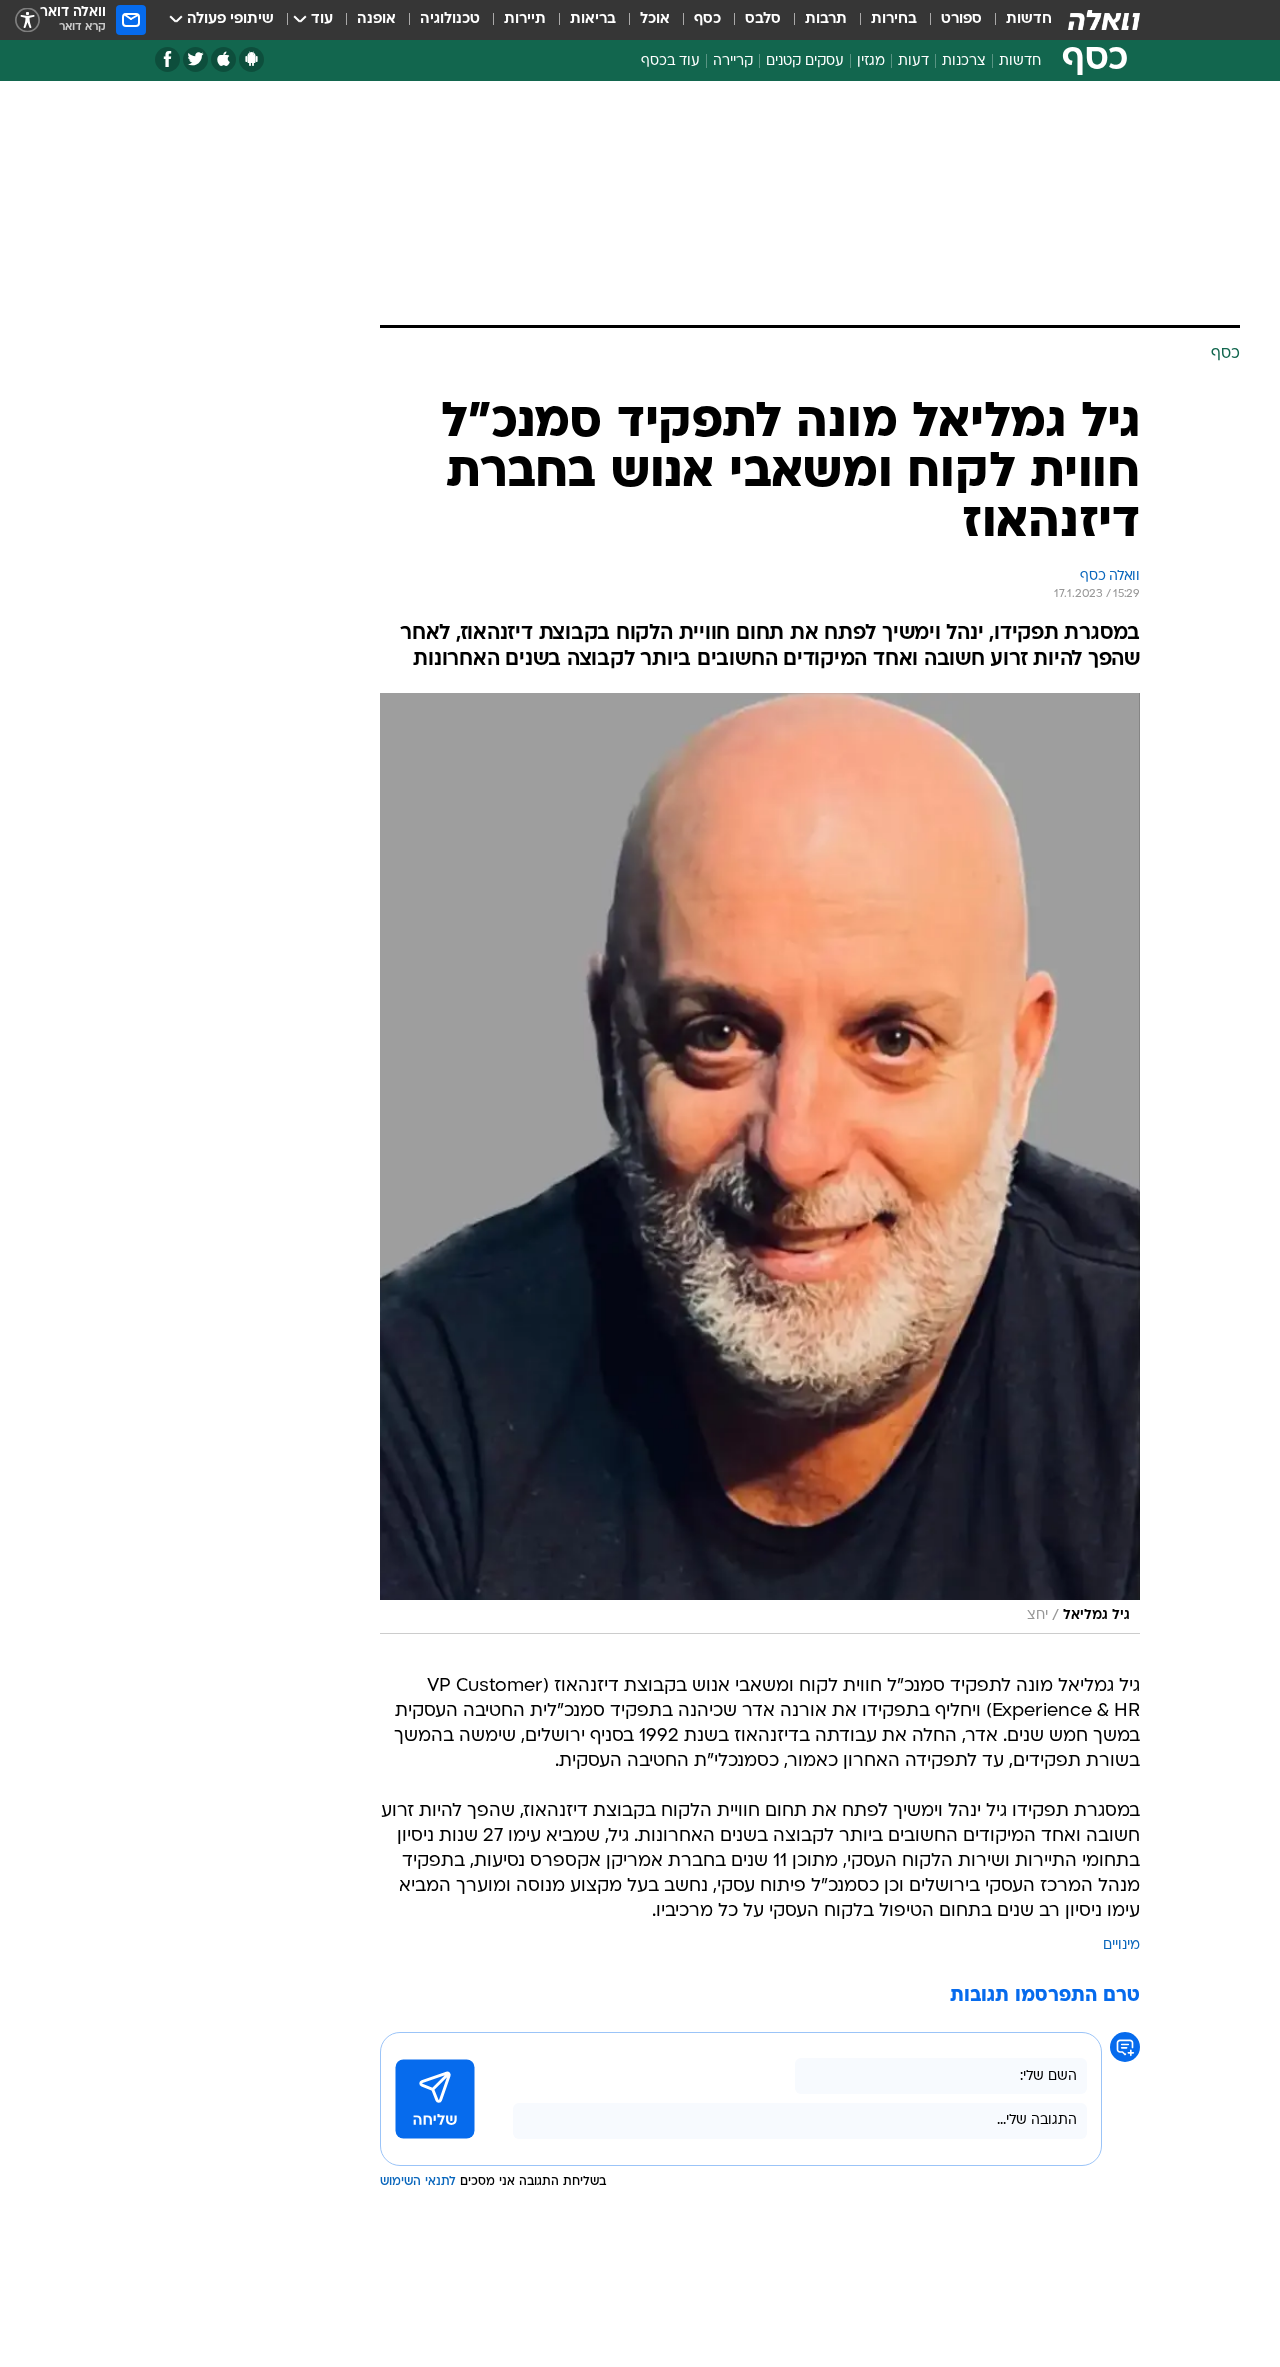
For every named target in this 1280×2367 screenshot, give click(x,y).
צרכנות (964, 61)
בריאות (593, 19)
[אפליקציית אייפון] (223, 59)
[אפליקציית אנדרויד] (251, 59)
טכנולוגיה (450, 19)
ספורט (961, 19)
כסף (707, 19)
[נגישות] (27, 20)
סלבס (763, 19)
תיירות (525, 19)
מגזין (871, 61)
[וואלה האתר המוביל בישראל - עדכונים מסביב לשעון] (1104, 20)
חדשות (1029, 19)
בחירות (894, 19)
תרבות (826, 19)
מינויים (1121, 1945)
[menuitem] (1017, 20)
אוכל (655, 19)
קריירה (733, 61)
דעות (913, 61)
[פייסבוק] (167, 59)
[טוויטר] (195, 59)
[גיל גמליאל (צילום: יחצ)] (760, 1163)
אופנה (376, 19)
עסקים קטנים (805, 61)
